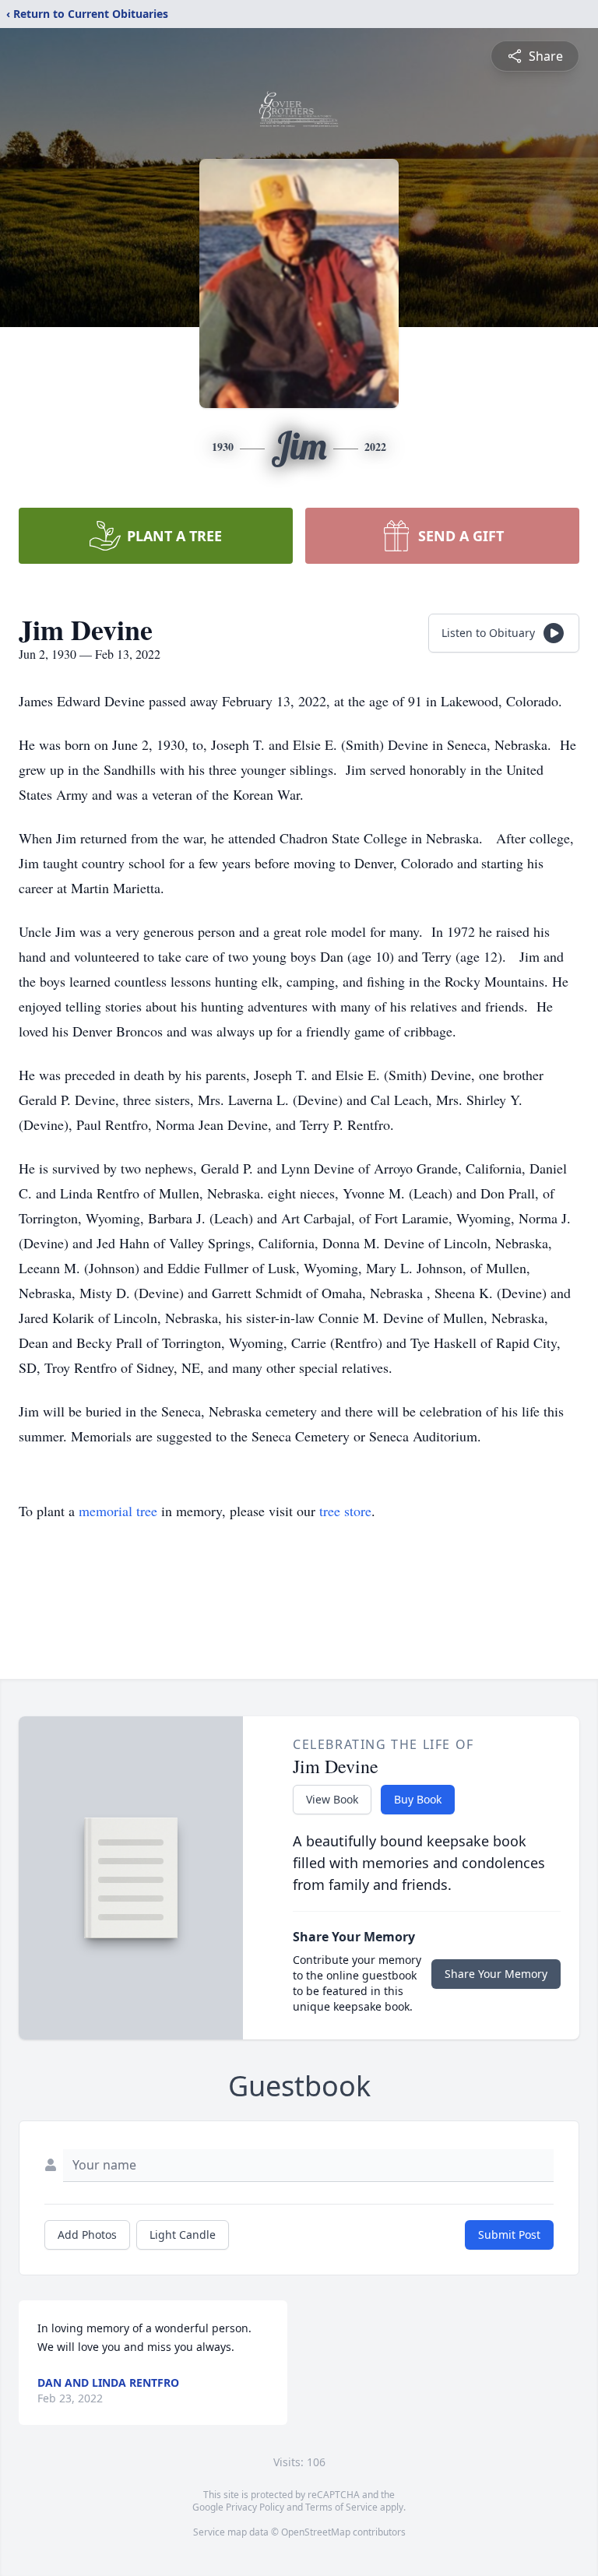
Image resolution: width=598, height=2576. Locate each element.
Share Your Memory (496, 1974)
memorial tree (118, 1511)
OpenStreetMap (316, 2532)
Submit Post (509, 2235)
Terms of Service (341, 2507)
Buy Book (418, 1799)
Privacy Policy (255, 2507)
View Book (332, 1799)
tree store (345, 1511)
